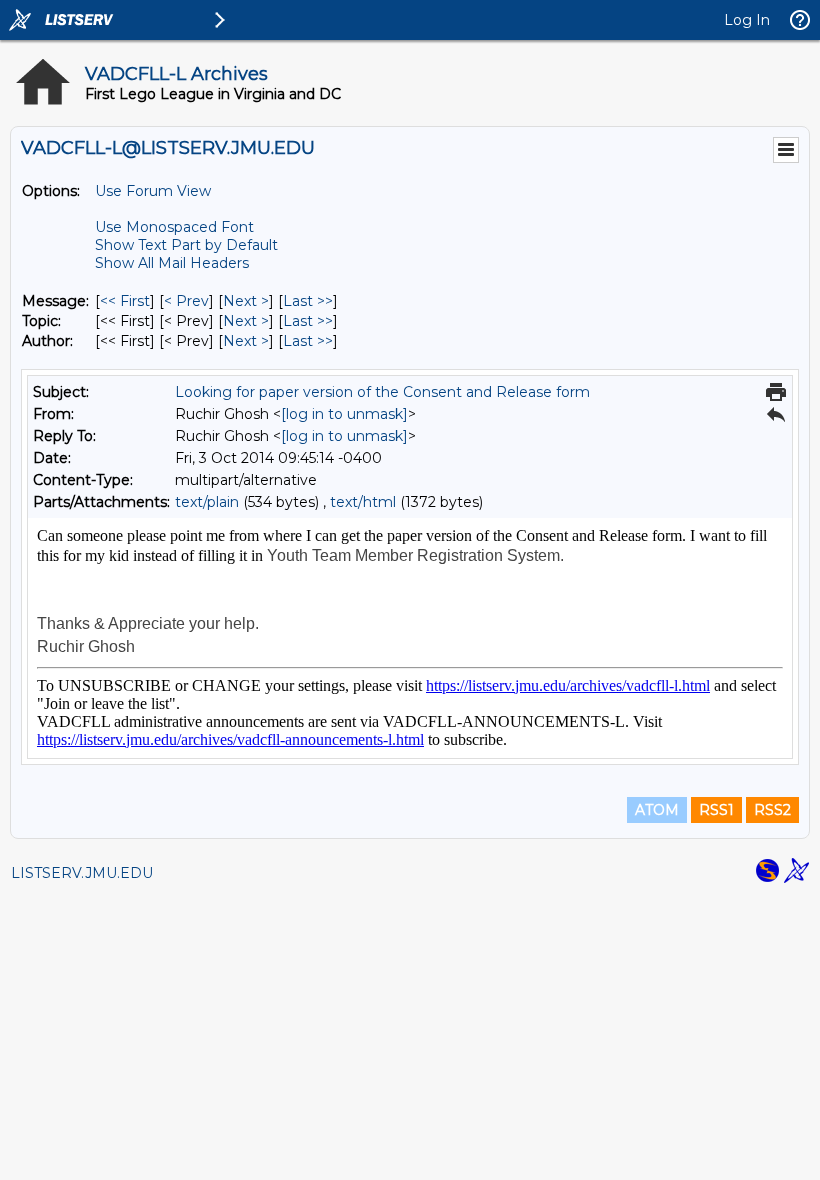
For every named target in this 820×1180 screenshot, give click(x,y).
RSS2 (772, 810)
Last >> (308, 301)
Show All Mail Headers (172, 263)
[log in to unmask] (344, 414)
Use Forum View (153, 191)
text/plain (207, 502)
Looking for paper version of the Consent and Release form (382, 392)
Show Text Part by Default (186, 245)
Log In (747, 20)
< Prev (186, 301)
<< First (125, 301)
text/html (363, 502)
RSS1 (716, 810)
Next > (246, 301)
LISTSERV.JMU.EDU (82, 873)
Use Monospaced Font (174, 227)
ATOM (657, 810)
